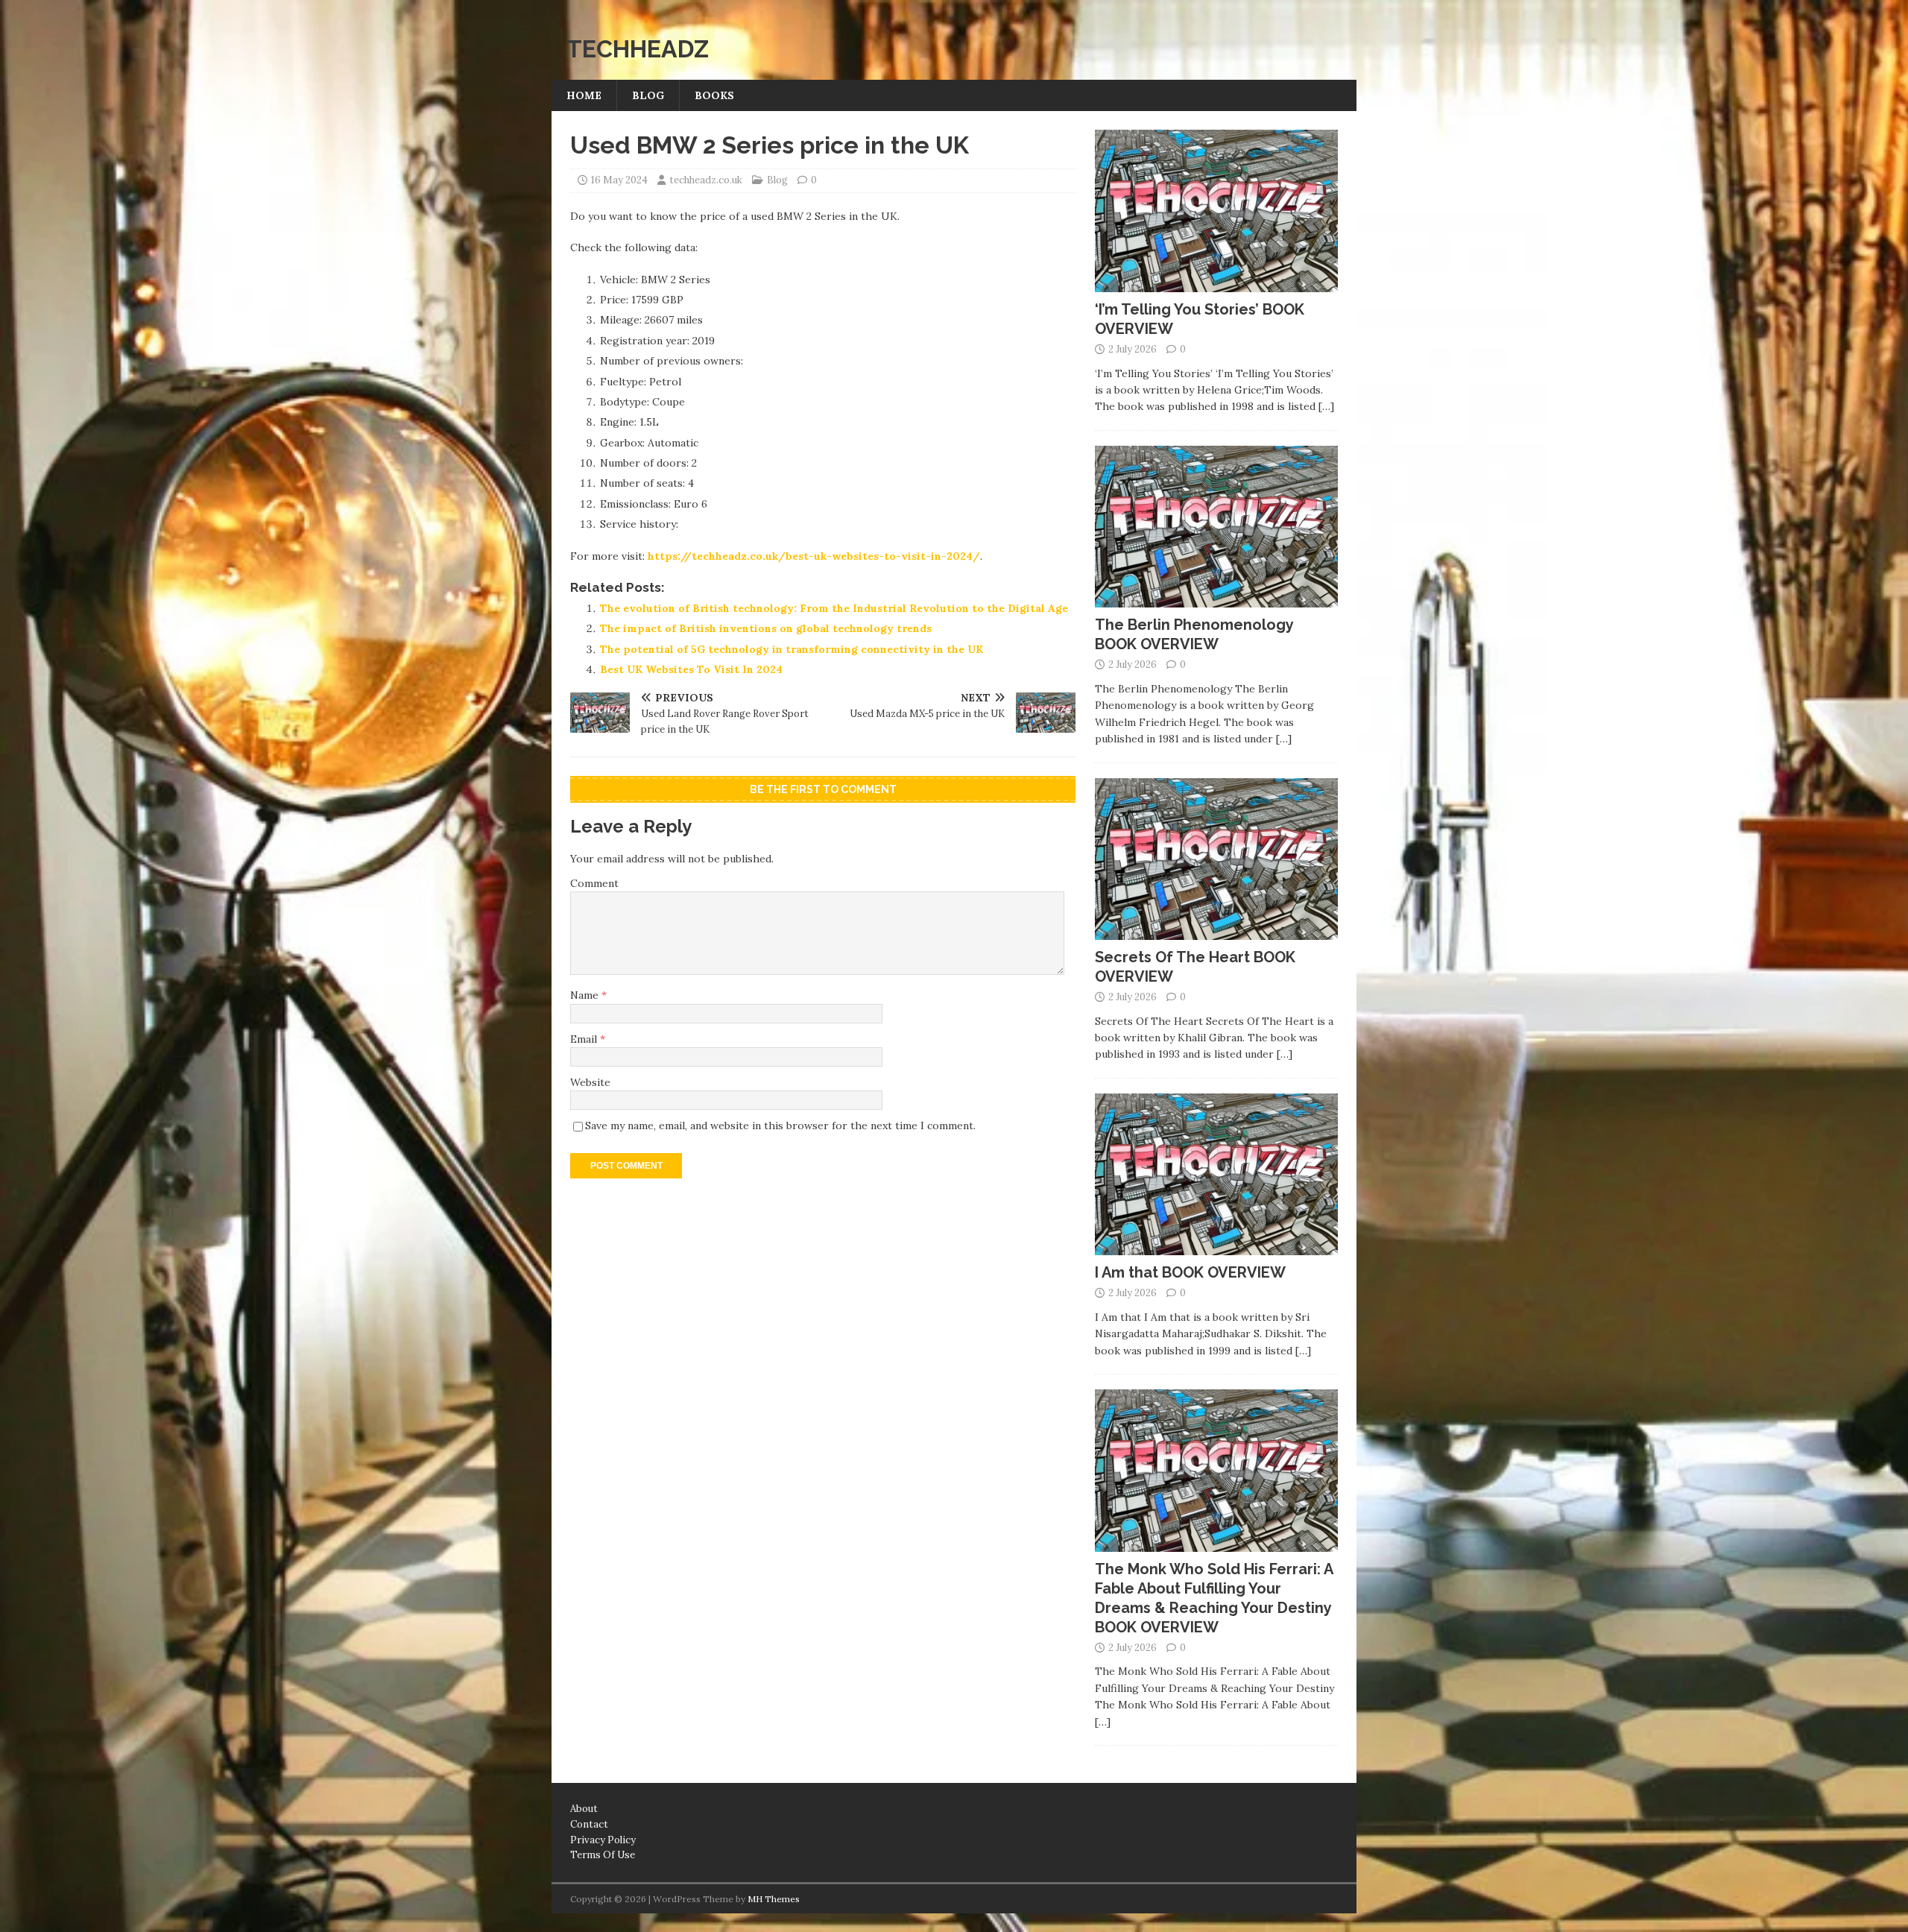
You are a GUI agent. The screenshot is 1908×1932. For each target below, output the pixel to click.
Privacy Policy (603, 1840)
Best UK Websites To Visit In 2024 (691, 669)
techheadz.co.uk (706, 180)
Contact (589, 1824)
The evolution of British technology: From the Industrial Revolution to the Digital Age (834, 608)
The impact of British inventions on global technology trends (766, 628)
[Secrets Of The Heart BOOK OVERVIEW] (1216, 932)
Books (714, 95)
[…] (1326, 406)
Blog (648, 95)
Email (585, 1039)
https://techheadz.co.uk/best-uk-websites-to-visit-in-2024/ (814, 556)
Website (590, 1082)
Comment (594, 883)
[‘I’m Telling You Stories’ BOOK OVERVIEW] (1216, 283)
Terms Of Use (603, 1855)
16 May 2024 (619, 180)
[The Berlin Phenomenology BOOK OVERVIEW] (1216, 599)
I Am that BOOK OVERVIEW (1190, 1272)
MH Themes (774, 1899)
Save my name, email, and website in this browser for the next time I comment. (780, 1126)
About (584, 1809)
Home (584, 95)
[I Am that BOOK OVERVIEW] (1216, 1247)
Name (586, 995)
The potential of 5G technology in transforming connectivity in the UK (792, 649)
